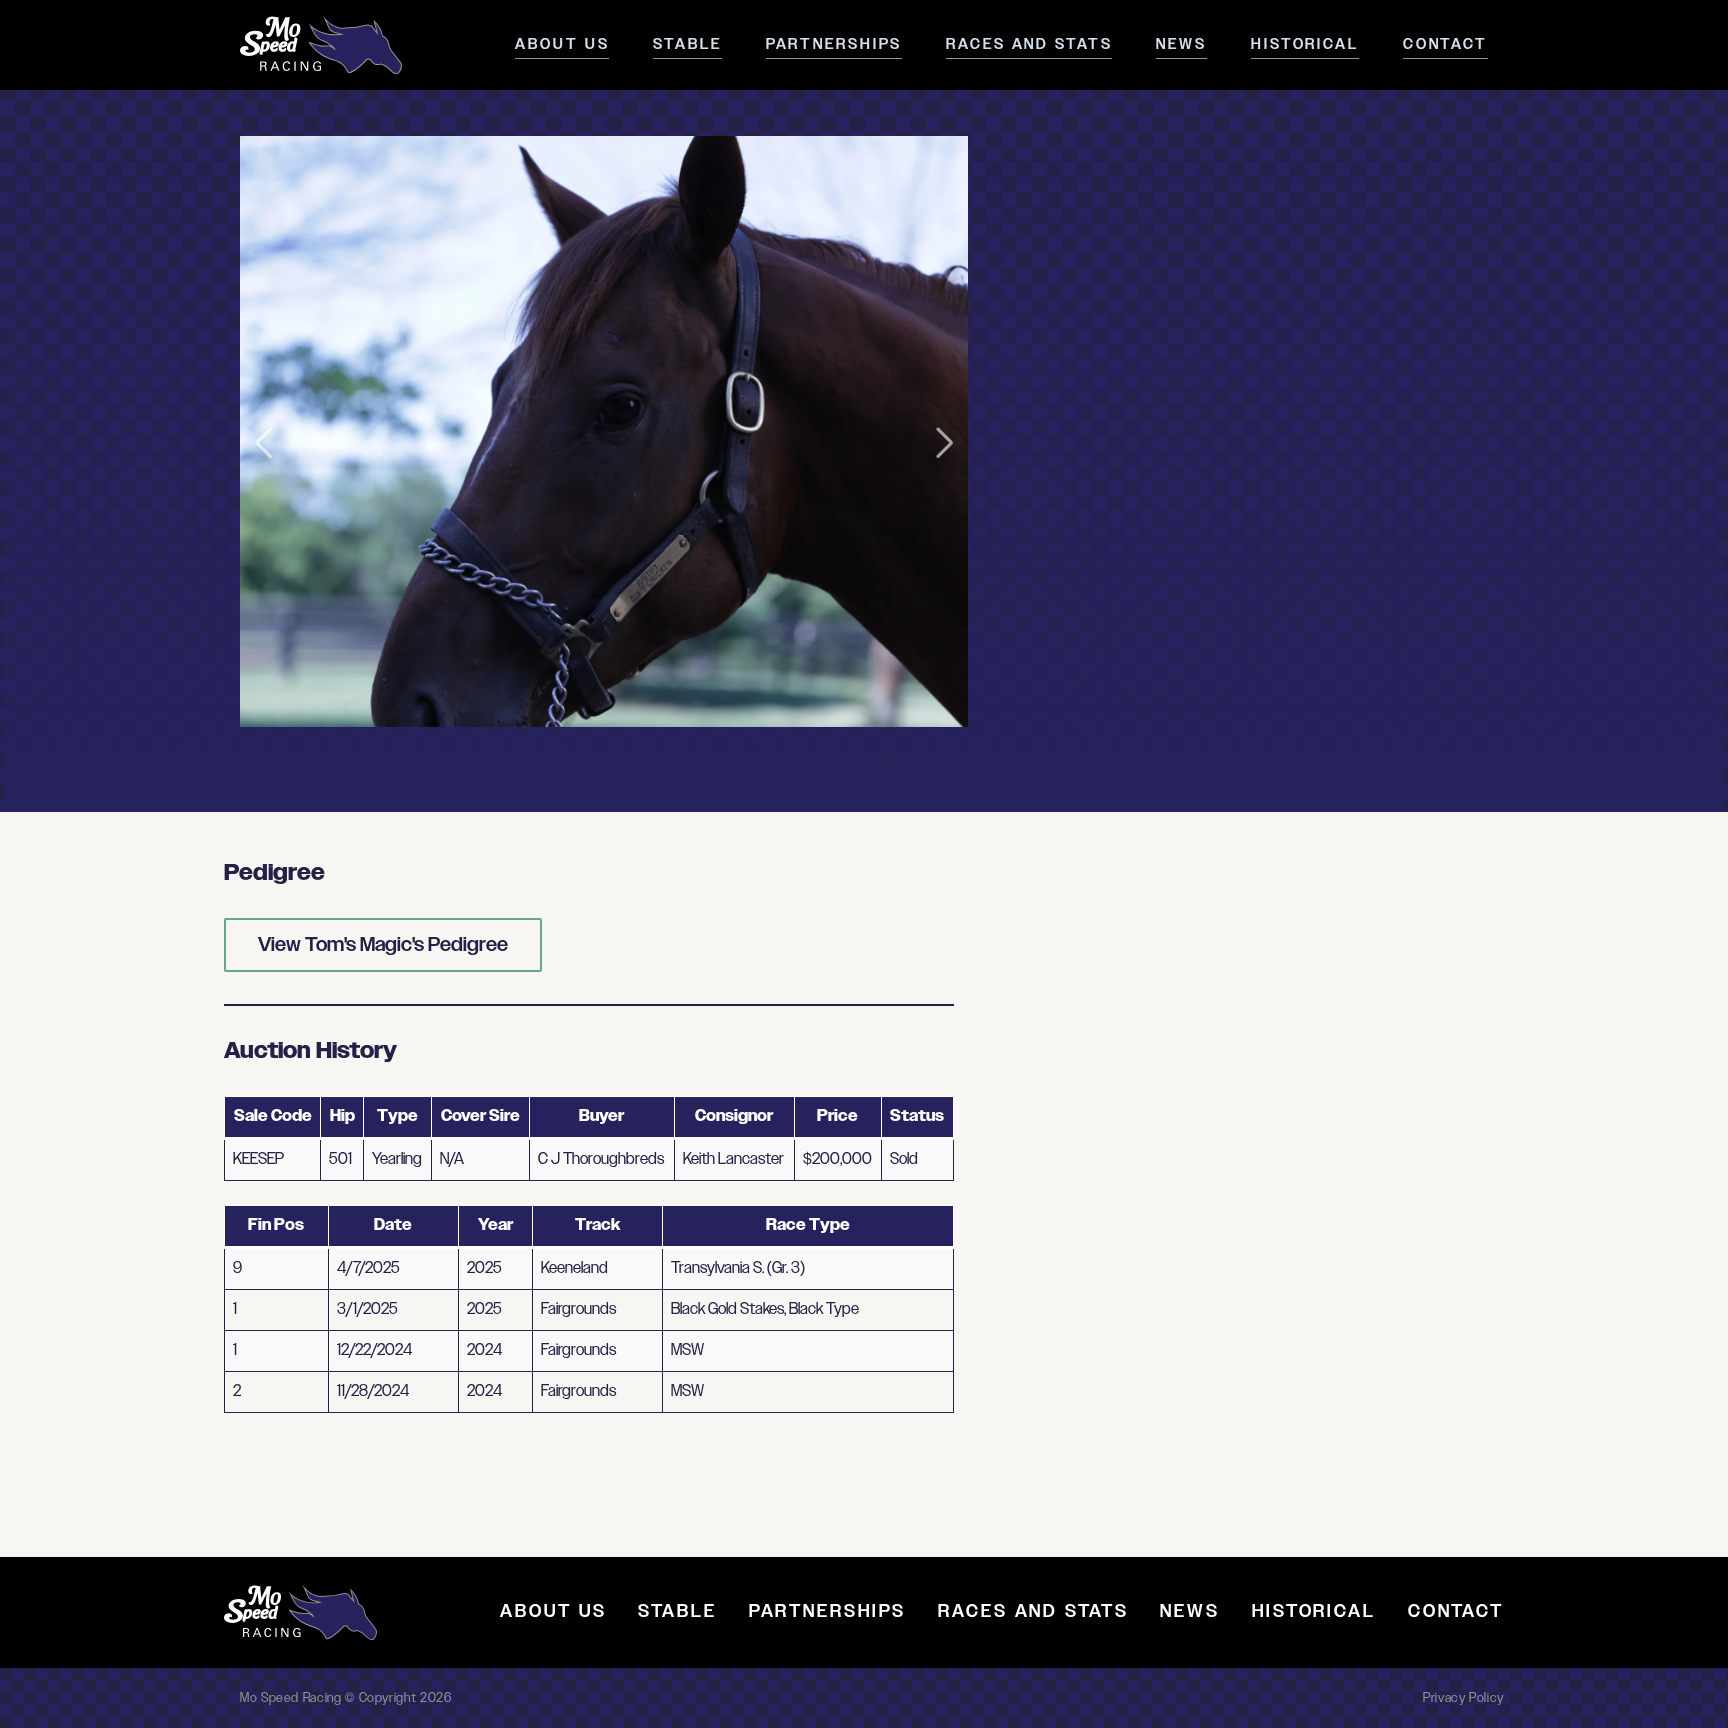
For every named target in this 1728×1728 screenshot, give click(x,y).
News (1181, 44)
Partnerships (834, 44)
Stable (687, 44)
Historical (1305, 44)
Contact (1445, 44)
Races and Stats (1029, 44)
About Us (562, 44)
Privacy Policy (1463, 1698)
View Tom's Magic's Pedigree (383, 945)
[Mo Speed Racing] (321, 45)
